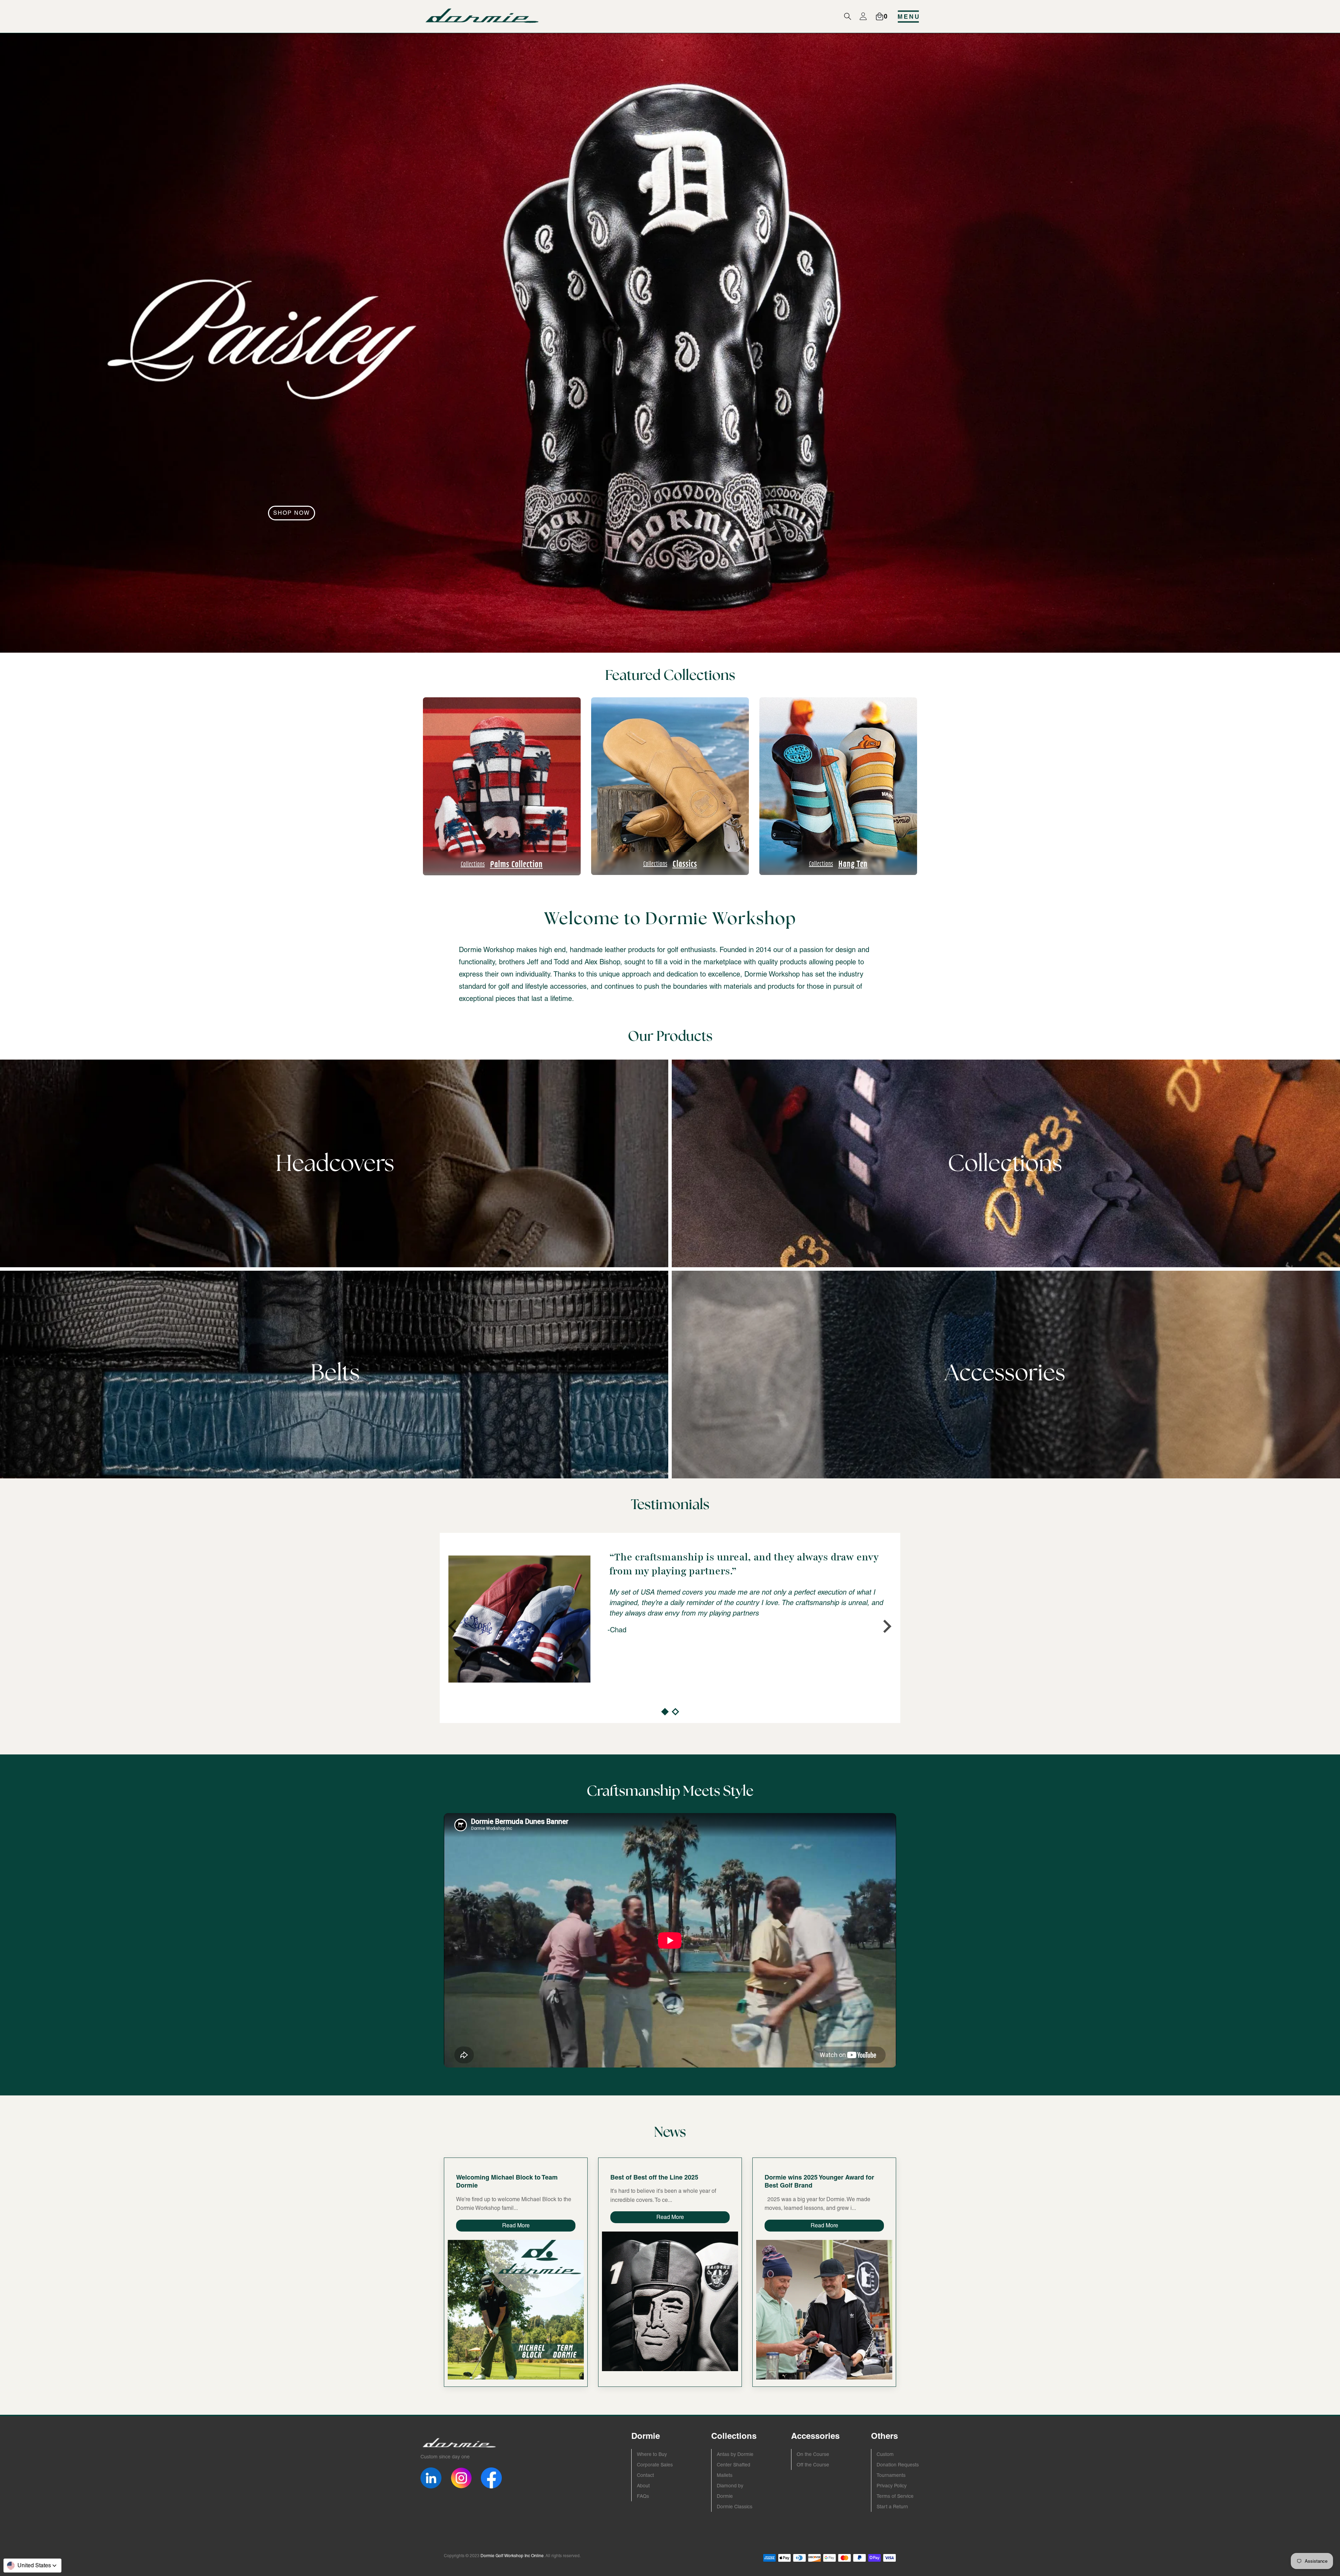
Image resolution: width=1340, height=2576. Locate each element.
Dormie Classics (735, 2507)
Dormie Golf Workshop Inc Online (512, 2556)
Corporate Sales (655, 2465)
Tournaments (891, 2475)
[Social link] (431, 2478)
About (643, 2486)
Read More (516, 2225)
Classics (670, 863)
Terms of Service (895, 2496)
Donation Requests (898, 2465)
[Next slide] (886, 1626)
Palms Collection (502, 863)
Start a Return (892, 2507)
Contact (645, 2475)
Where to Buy (652, 2454)
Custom (885, 2454)
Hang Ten (838, 863)
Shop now (292, 513)
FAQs (643, 2496)
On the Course (813, 2454)
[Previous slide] (454, 1626)
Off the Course (813, 2465)
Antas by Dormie (735, 2454)
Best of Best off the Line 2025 (654, 2177)
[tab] (665, 1712)
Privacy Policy (892, 2486)
